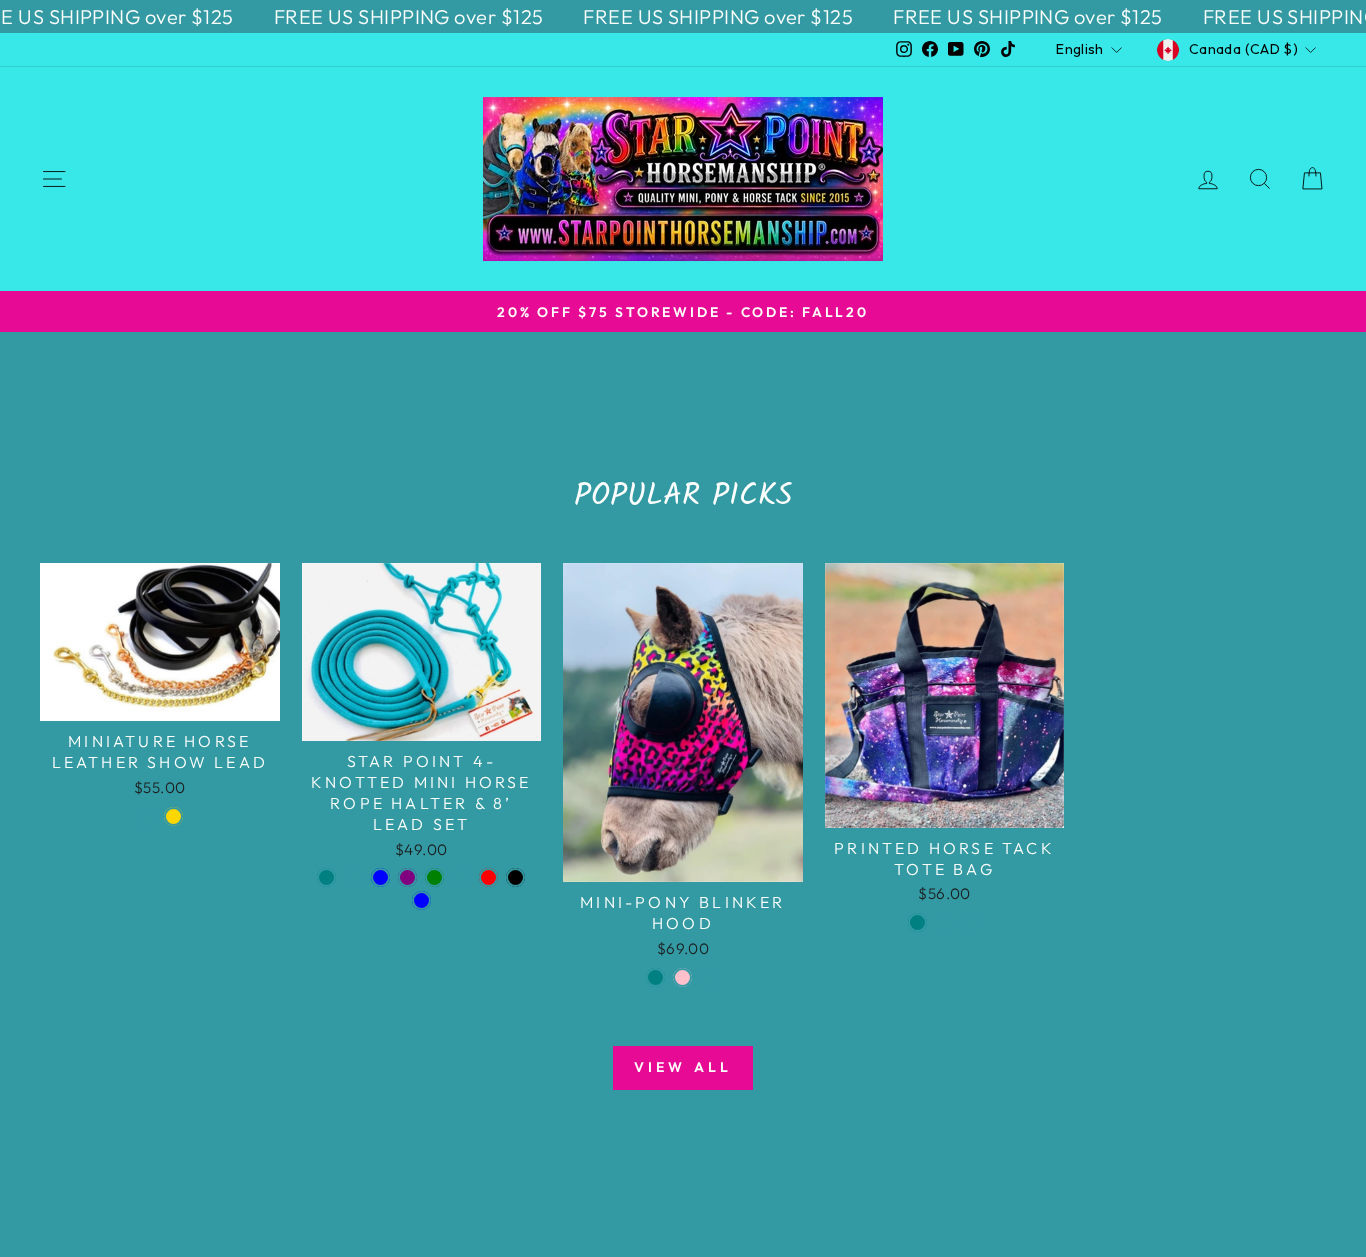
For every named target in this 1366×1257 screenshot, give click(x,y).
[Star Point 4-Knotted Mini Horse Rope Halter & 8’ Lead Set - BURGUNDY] (461, 877)
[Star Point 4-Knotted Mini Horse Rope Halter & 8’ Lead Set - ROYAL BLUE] (380, 877)
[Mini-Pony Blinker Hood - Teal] (655, 977)
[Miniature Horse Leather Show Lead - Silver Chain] (146, 816)
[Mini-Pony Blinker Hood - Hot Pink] (682, 977)
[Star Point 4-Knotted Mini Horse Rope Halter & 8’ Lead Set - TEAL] (326, 877)
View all (683, 1067)
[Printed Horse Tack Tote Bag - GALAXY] (971, 922)
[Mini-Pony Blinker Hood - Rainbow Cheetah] (709, 977)
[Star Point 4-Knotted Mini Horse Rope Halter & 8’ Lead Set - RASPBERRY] (353, 877)
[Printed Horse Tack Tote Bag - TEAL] (917, 922)
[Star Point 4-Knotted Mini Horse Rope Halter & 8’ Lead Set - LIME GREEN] (434, 877)
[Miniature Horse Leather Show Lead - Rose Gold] (173, 816)
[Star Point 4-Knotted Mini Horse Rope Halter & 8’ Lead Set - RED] (488, 877)
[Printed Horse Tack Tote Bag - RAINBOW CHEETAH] (944, 922)
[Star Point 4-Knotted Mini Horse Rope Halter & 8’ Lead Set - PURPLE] (407, 877)
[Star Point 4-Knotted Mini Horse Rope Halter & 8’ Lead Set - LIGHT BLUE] (421, 900)
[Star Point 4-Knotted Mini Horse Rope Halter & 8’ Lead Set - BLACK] (515, 877)
